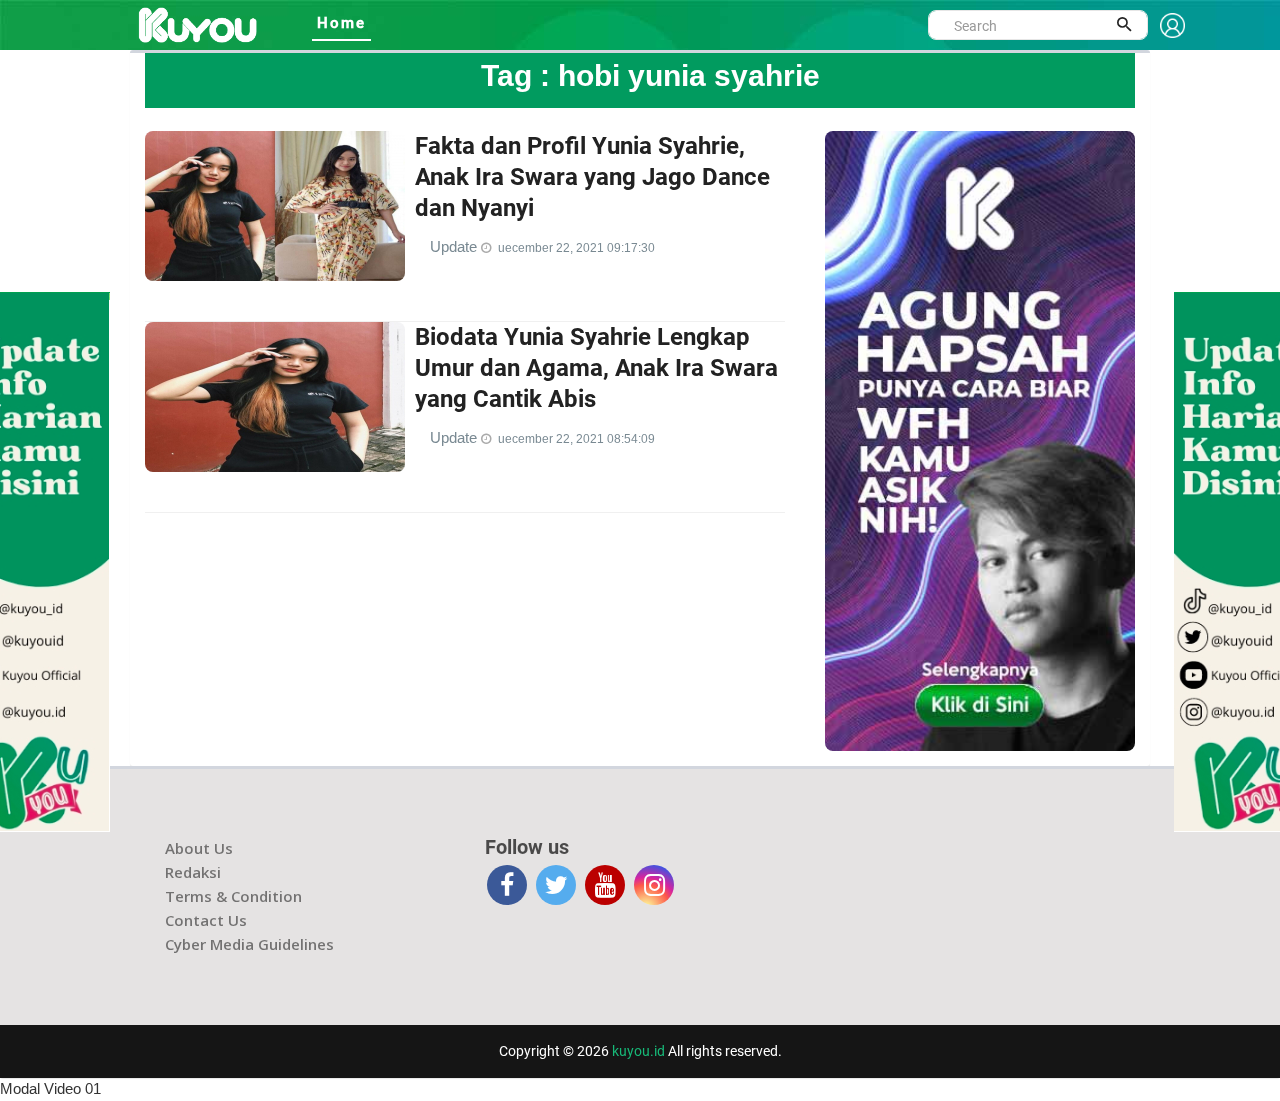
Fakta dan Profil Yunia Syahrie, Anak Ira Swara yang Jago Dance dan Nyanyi (592, 177)
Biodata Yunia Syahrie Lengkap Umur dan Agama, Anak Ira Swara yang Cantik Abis (596, 368)
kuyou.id (638, 1051)
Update (455, 246)
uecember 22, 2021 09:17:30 (576, 248)
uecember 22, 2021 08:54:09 (576, 439)
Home (341, 23)
